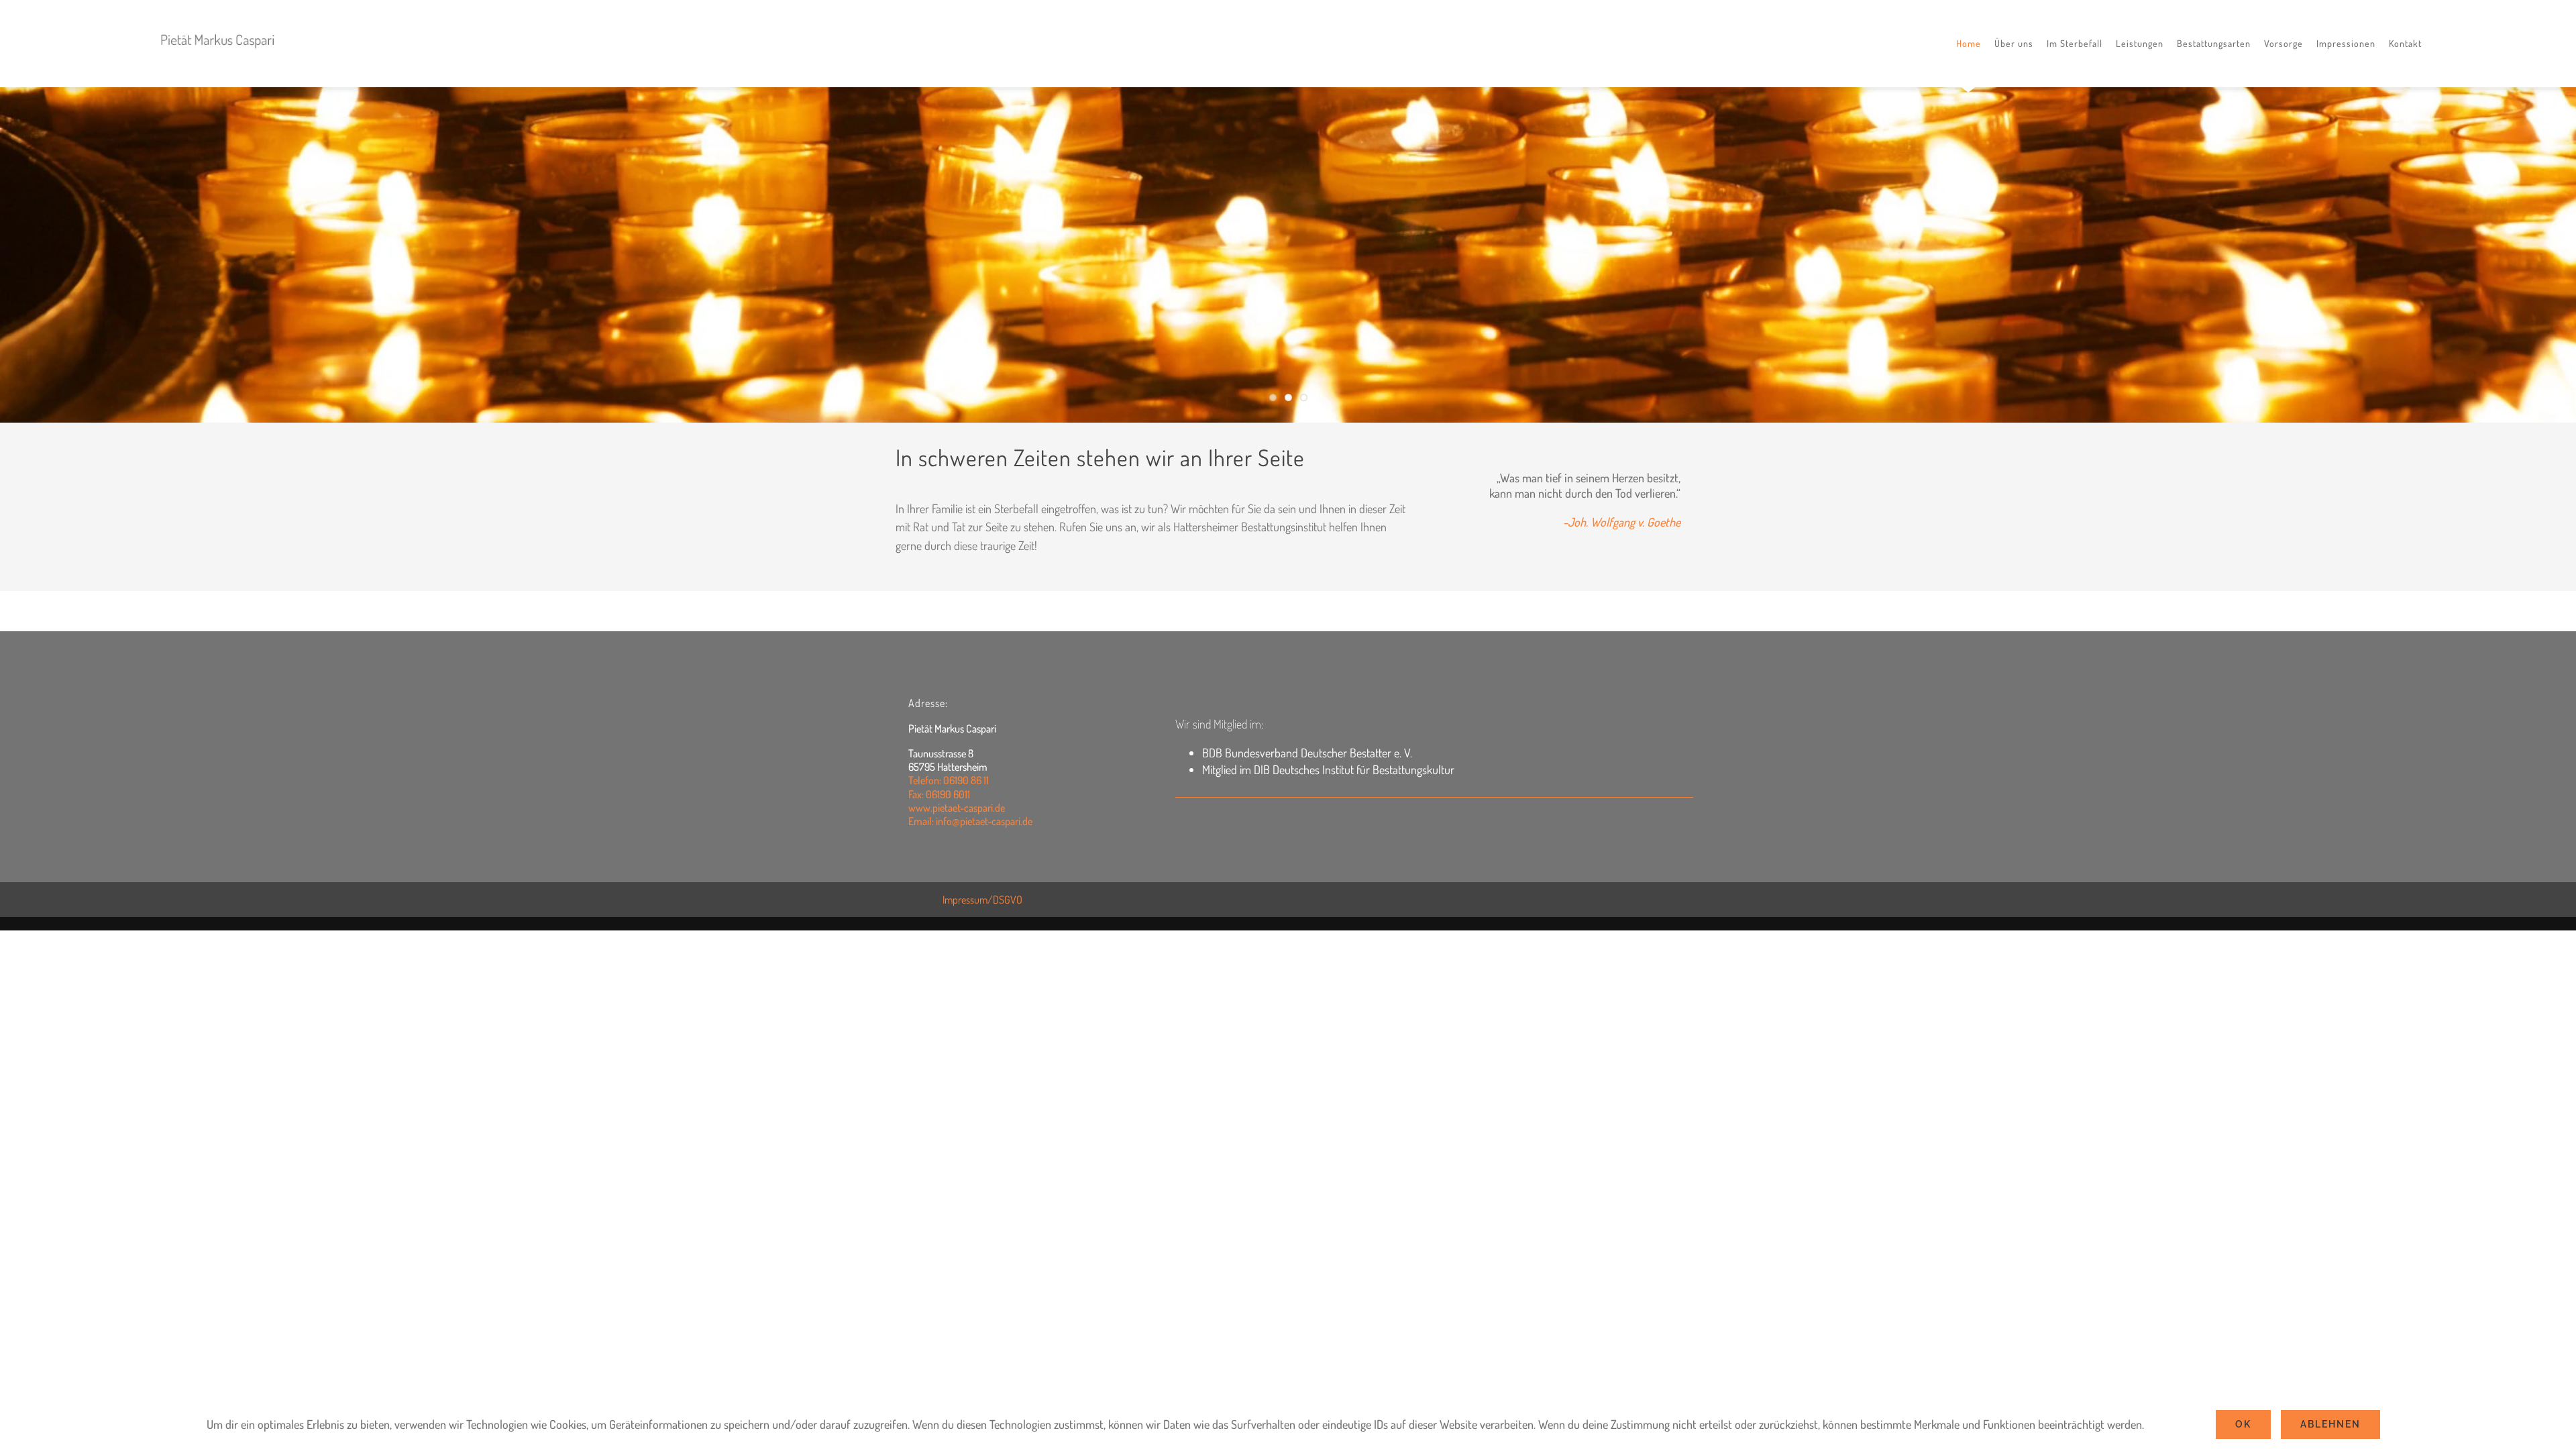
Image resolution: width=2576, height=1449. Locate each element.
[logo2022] (218, 28)
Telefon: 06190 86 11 (949, 780)
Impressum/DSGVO (982, 900)
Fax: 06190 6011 (939, 794)
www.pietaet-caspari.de (957, 808)
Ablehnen (2330, 1424)
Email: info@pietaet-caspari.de (970, 821)
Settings (2167, 1424)
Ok (2243, 1424)
